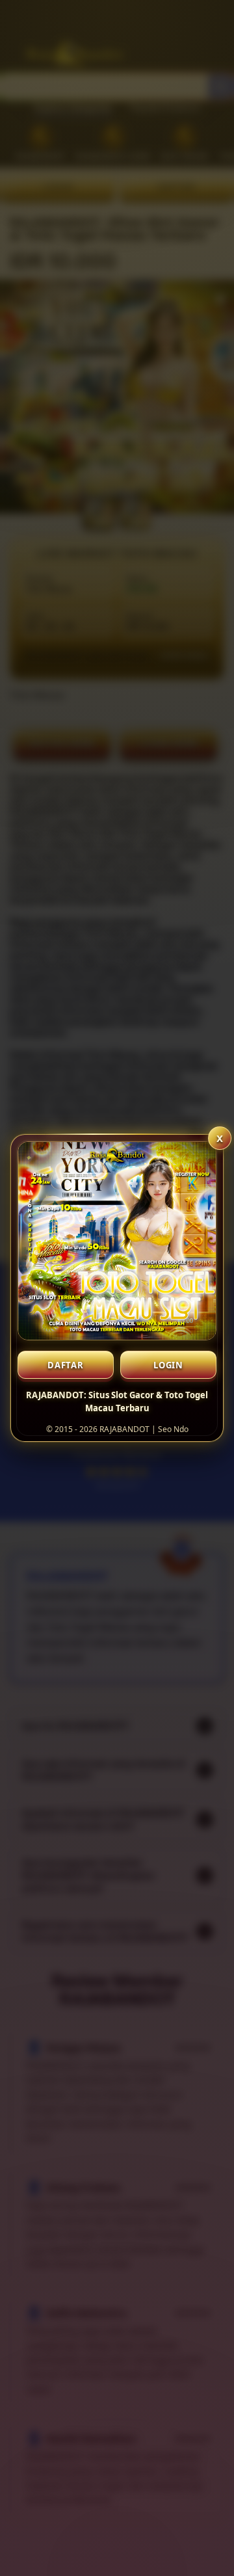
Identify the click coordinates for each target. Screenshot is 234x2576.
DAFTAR (66, 1365)
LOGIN (168, 1365)
